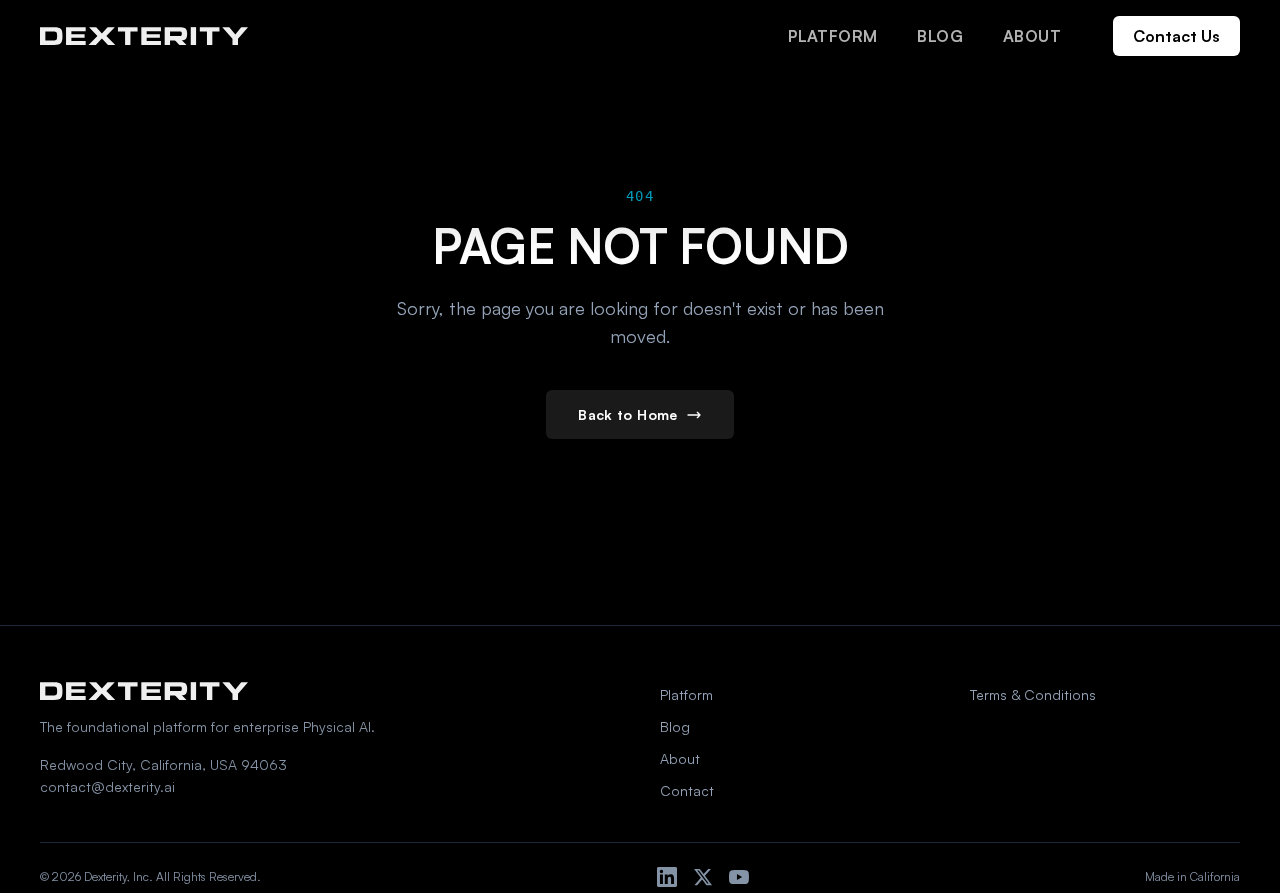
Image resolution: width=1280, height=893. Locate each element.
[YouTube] (739, 877)
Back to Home (627, 414)
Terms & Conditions (1033, 694)
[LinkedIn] (667, 877)
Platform (832, 36)
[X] (703, 877)
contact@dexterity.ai (107, 786)
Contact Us (1176, 36)
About (1032, 36)
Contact (687, 790)
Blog (940, 36)
